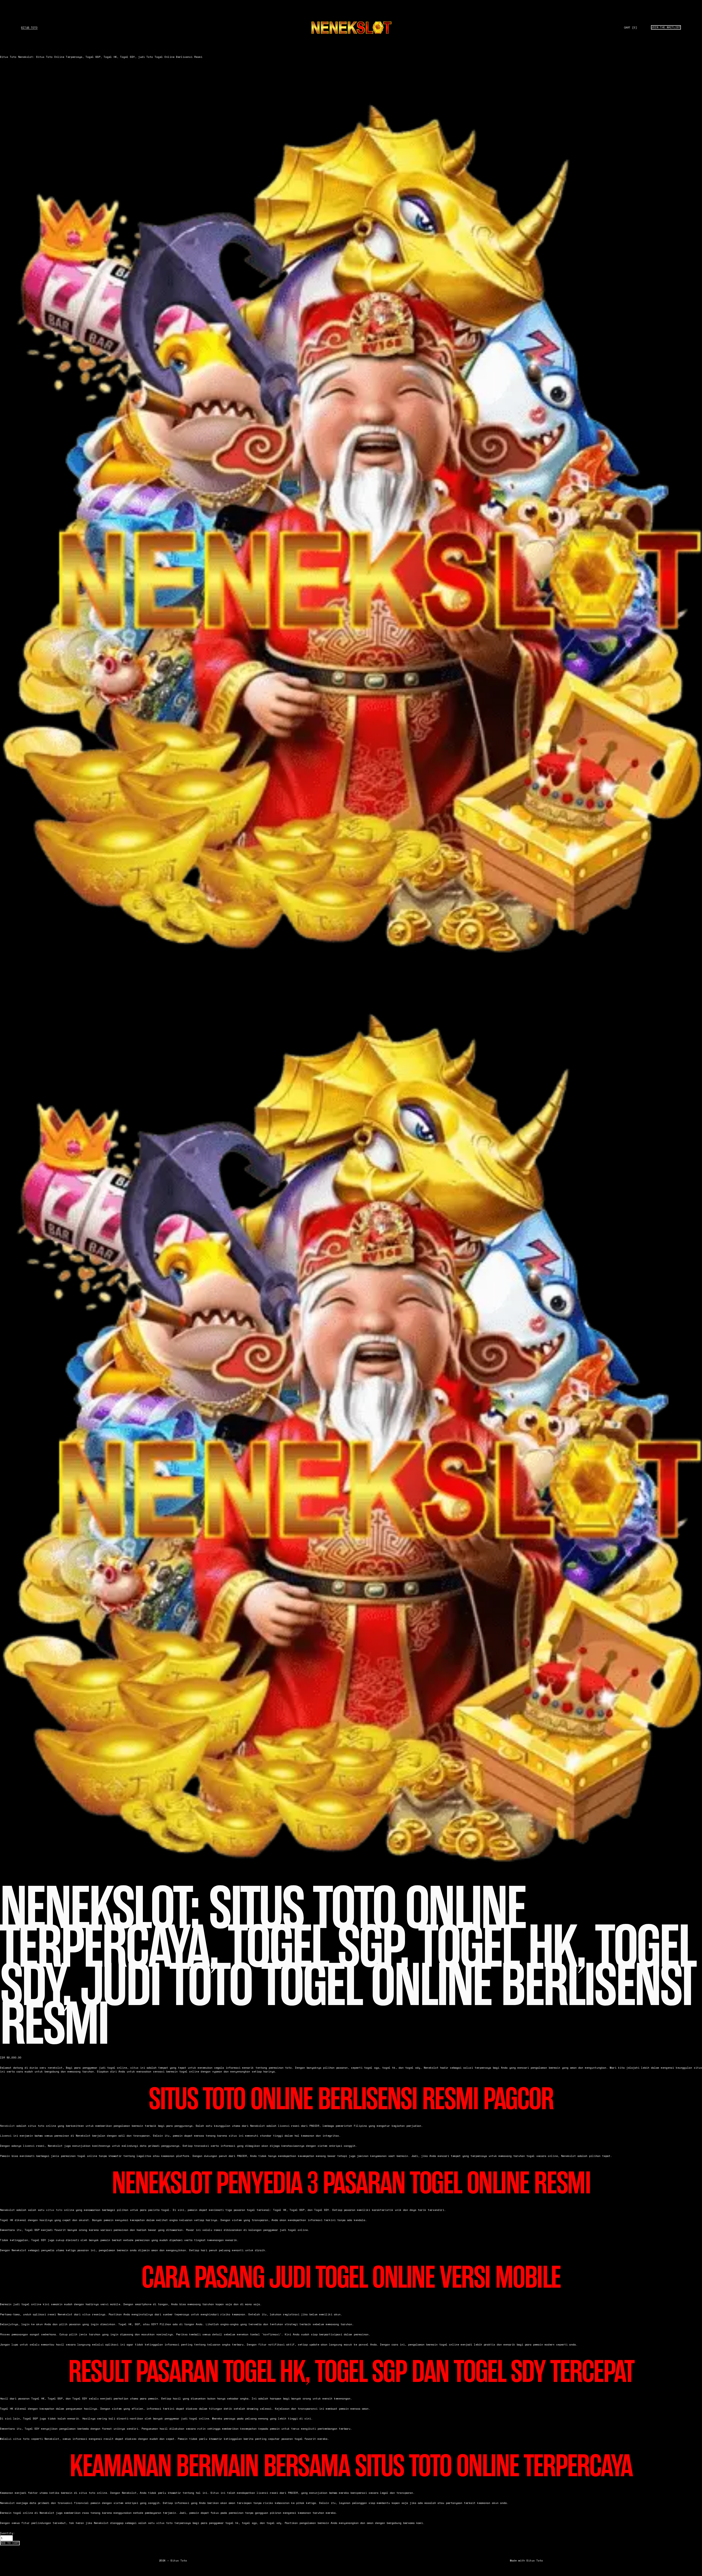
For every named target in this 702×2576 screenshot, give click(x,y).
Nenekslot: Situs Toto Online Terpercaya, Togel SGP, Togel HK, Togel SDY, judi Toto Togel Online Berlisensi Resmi (110, 57)
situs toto (54, 2210)
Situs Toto (29, 28)
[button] (10, 2543)
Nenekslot (7, 2126)
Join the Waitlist (666, 27)
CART (630, 28)
